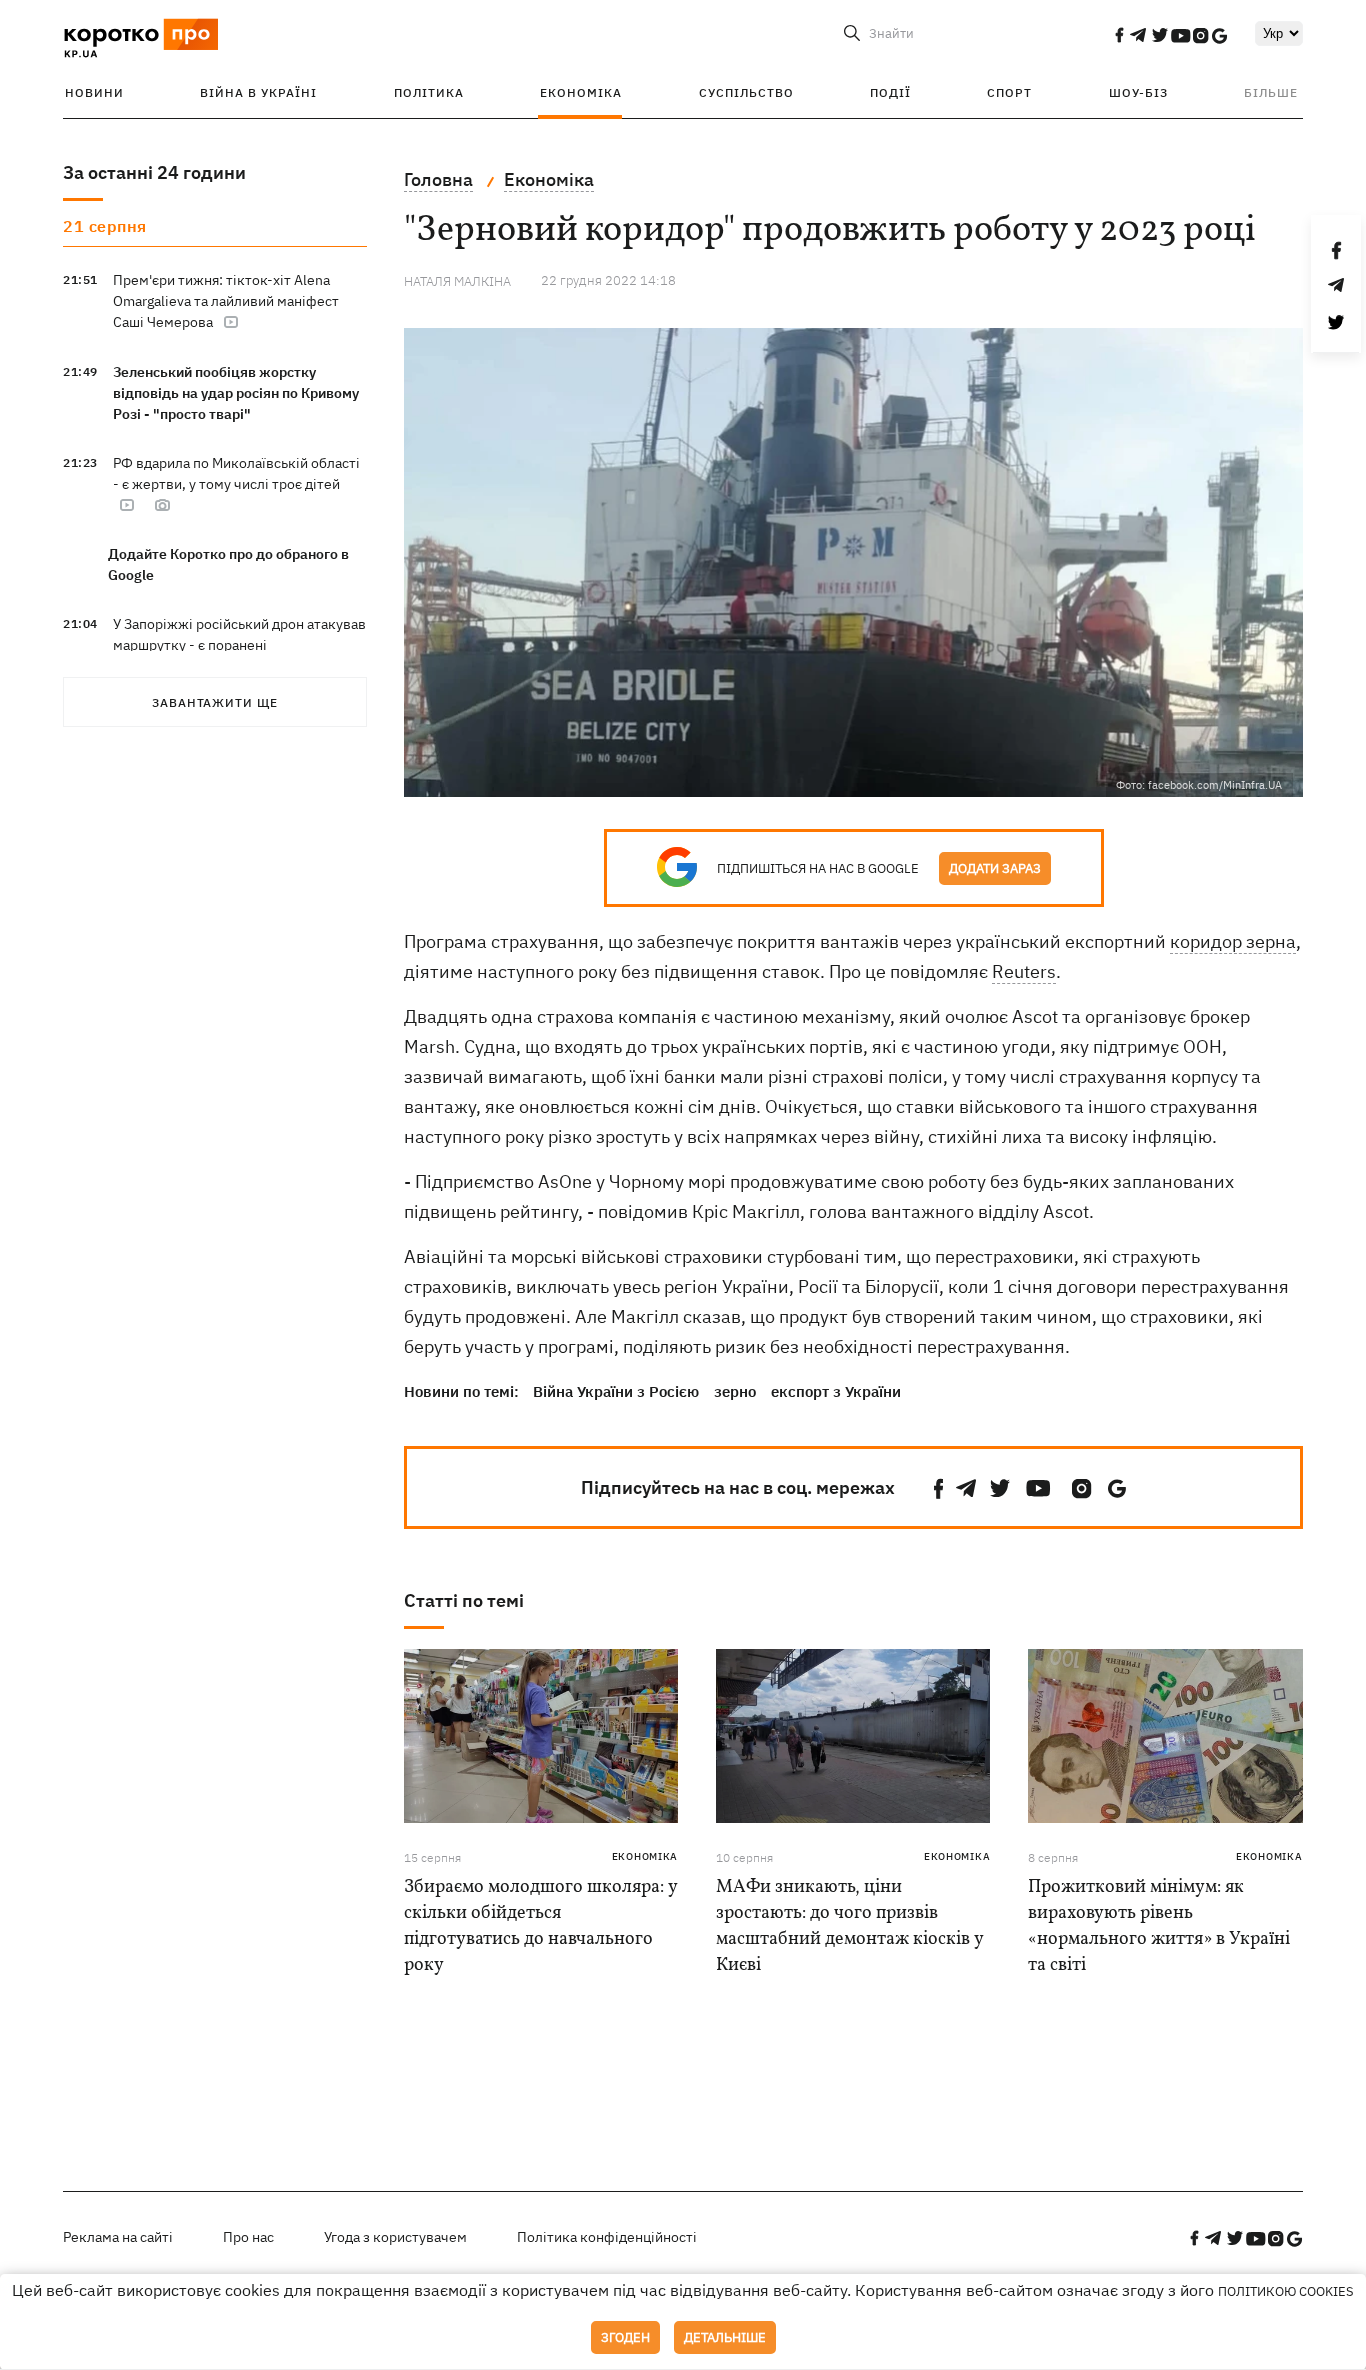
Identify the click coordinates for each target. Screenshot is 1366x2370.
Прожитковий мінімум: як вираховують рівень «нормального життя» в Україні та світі (1159, 1926)
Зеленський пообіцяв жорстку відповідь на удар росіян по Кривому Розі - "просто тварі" (236, 393)
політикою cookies (1286, 2291)
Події (890, 92)
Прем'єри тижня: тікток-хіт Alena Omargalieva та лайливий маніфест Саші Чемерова (226, 301)
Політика (429, 92)
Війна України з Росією (616, 1391)
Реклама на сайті (118, 2237)
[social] (1119, 35)
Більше (1271, 92)
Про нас (248, 2237)
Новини (94, 92)
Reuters (1024, 971)
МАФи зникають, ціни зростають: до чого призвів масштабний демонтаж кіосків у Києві (849, 1926)
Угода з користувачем (395, 2237)
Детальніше (725, 2337)
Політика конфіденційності (607, 2237)
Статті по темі (464, 1600)
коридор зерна (1233, 941)
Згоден (625, 2337)
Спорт (1009, 92)
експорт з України (836, 1391)
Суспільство (746, 92)
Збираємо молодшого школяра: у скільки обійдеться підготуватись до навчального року (540, 1926)
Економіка (581, 92)
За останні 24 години (154, 172)
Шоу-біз (1138, 92)
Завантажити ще (215, 702)
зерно (735, 1391)
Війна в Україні (258, 92)
